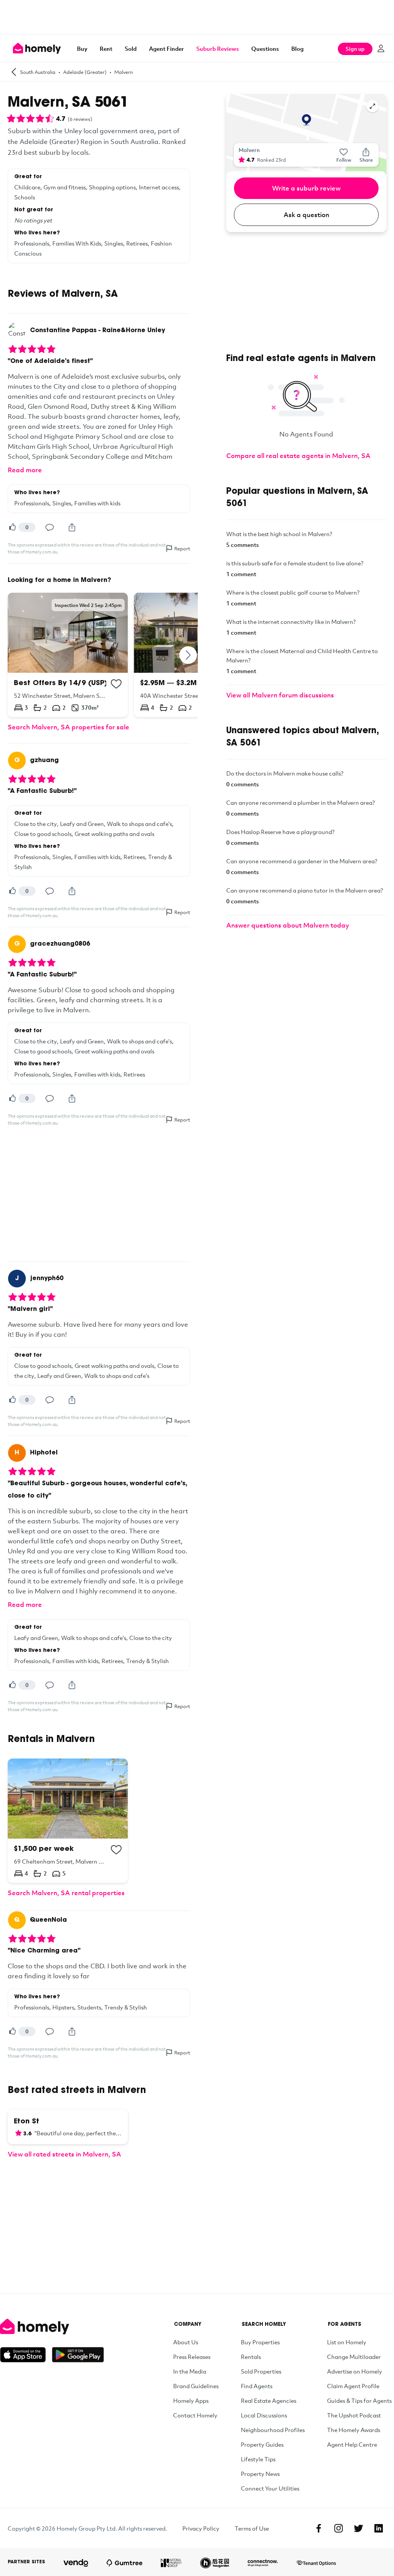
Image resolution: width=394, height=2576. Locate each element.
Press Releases (192, 2357)
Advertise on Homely (355, 2371)
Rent (106, 48)
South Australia (38, 72)
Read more (25, 470)
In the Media (190, 2371)
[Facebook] (319, 2528)
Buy (82, 48)
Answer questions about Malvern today (288, 925)
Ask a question (306, 215)
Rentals (251, 2357)
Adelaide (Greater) (85, 72)
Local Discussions (264, 2415)
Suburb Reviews (218, 48)
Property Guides (262, 2444)
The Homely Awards (354, 2430)
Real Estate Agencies (269, 2400)
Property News (260, 2474)
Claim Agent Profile (353, 2386)
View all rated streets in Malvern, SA (64, 2154)
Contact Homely (195, 2415)
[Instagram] (339, 2528)
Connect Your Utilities (270, 2488)
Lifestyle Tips (258, 2459)
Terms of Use (252, 2528)
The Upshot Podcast (354, 2415)
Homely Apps (191, 2400)
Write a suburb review (306, 188)
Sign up (355, 49)
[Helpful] (12, 527)
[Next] (189, 655)
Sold (131, 48)
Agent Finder (166, 48)
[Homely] (52, 2327)
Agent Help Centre (352, 2444)
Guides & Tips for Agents (359, 2400)
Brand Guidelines (196, 2386)
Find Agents (257, 2386)
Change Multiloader (354, 2357)
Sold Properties (261, 2371)
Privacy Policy (201, 2528)
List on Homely (347, 2342)
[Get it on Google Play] (78, 2355)
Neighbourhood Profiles (273, 2430)
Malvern (124, 72)
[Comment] (50, 527)
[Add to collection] (116, 684)
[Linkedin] (379, 2528)
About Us (186, 2342)
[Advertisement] (197, 17)
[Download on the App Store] (26, 2355)
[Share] (72, 527)
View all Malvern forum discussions (280, 695)
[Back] (14, 72)
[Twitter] (359, 2528)
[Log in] (381, 48)
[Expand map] (372, 106)
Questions (265, 48)
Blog (297, 48)
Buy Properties (260, 2342)
